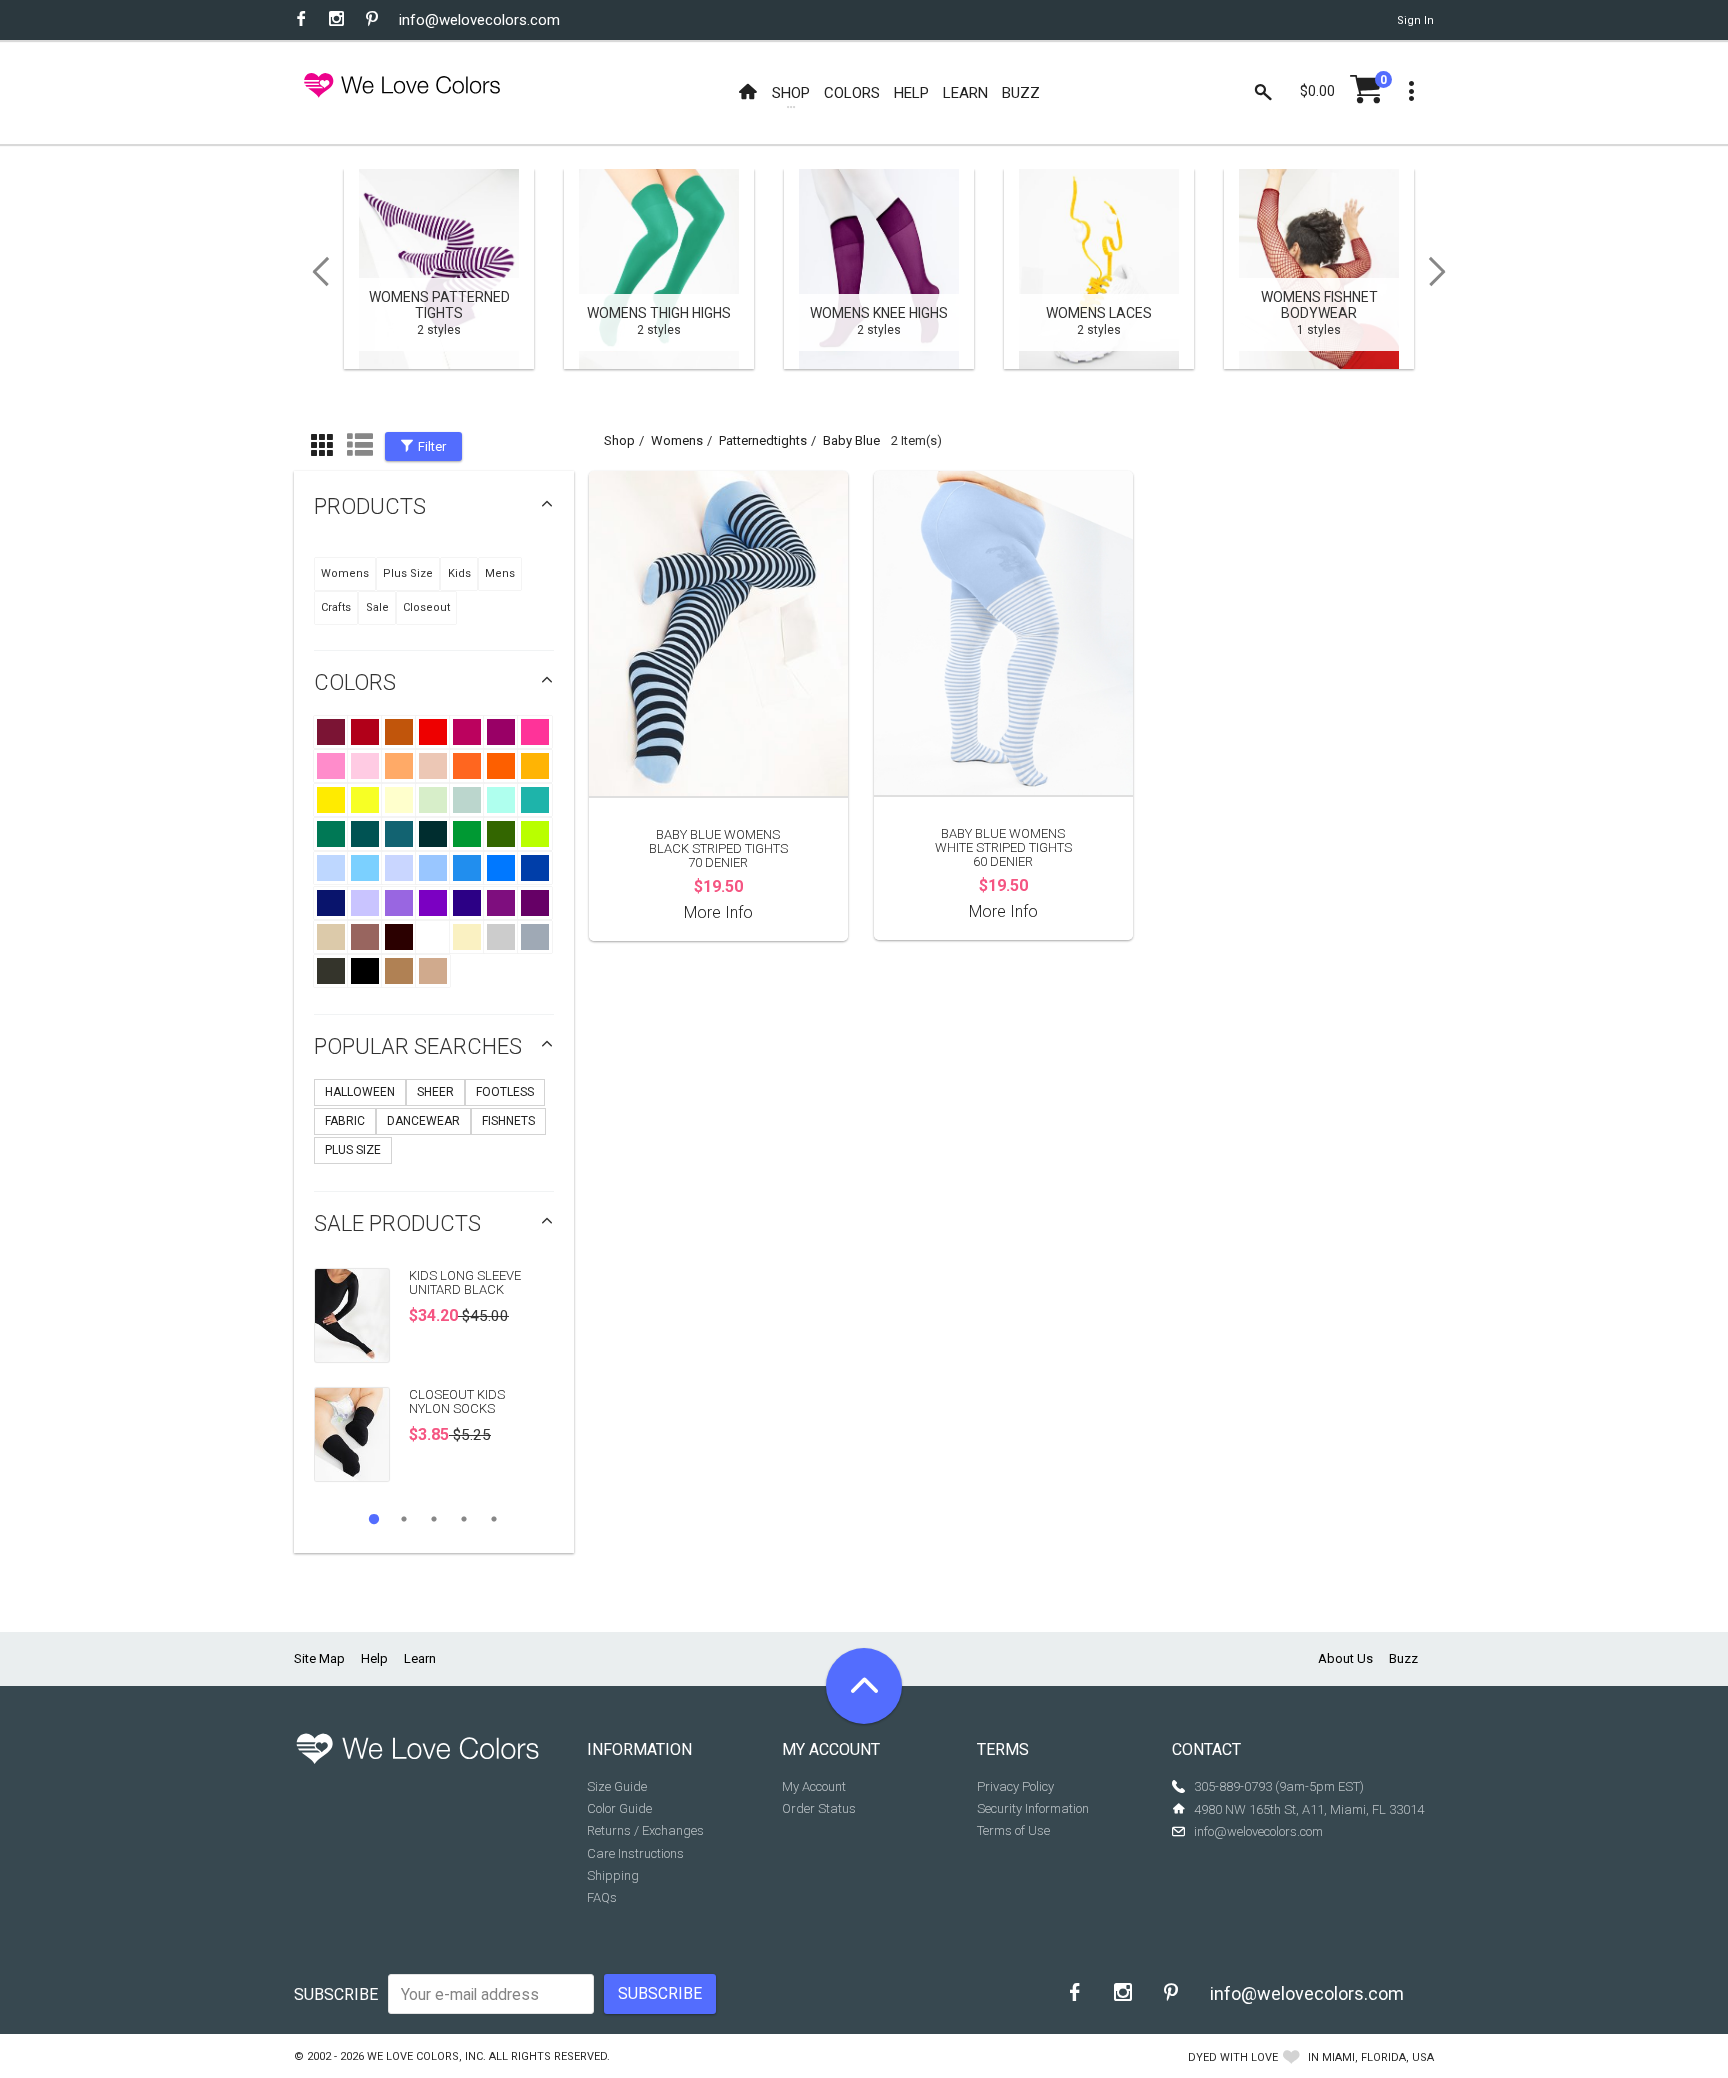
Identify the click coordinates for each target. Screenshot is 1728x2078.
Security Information (1033, 1808)
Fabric (345, 1121)
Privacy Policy (1015, 1786)
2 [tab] (404, 1519)
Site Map (319, 1658)
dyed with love (1233, 2057)
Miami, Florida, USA (1378, 2057)
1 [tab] (374, 1519)
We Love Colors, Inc (425, 2056)
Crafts (336, 607)
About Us (1345, 1658)
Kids (459, 573)
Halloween (360, 1092)
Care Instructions (635, 1853)
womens (677, 440)
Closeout (426, 607)
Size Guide (617, 1786)
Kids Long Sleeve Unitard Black (465, 1282)
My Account (814, 1786)
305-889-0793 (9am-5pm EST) (1279, 1786)
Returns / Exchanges (645, 1830)
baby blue (851, 440)
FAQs (602, 1897)
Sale (377, 607)
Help (374, 1658)
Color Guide (619, 1808)
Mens (500, 573)
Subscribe (336, 1994)
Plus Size (408, 573)
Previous (314, 272)
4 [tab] (464, 1519)
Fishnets (508, 1121)
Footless (505, 1092)
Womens (345, 573)
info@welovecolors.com (479, 20)
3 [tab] (434, 1519)
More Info (718, 912)
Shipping (613, 1875)
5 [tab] (494, 1519)
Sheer (435, 1092)
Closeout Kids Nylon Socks (457, 1401)
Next (1444, 272)
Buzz (1403, 1658)
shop (619, 440)
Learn (420, 1658)
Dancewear (423, 1121)
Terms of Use (1013, 1830)
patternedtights (763, 440)
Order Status (819, 1808)
